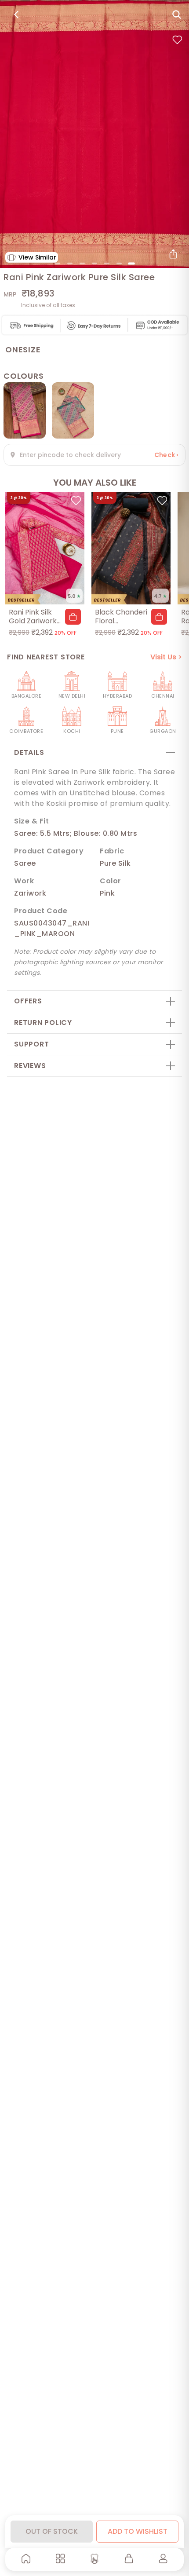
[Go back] (16, 15)
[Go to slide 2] (70, 263)
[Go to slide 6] (119, 263)
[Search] (177, 15)
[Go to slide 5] (107, 263)
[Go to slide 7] (131, 263)
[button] (73, 617)
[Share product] (173, 254)
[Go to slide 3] (82, 263)
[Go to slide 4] (94, 263)
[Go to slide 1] (58, 263)
